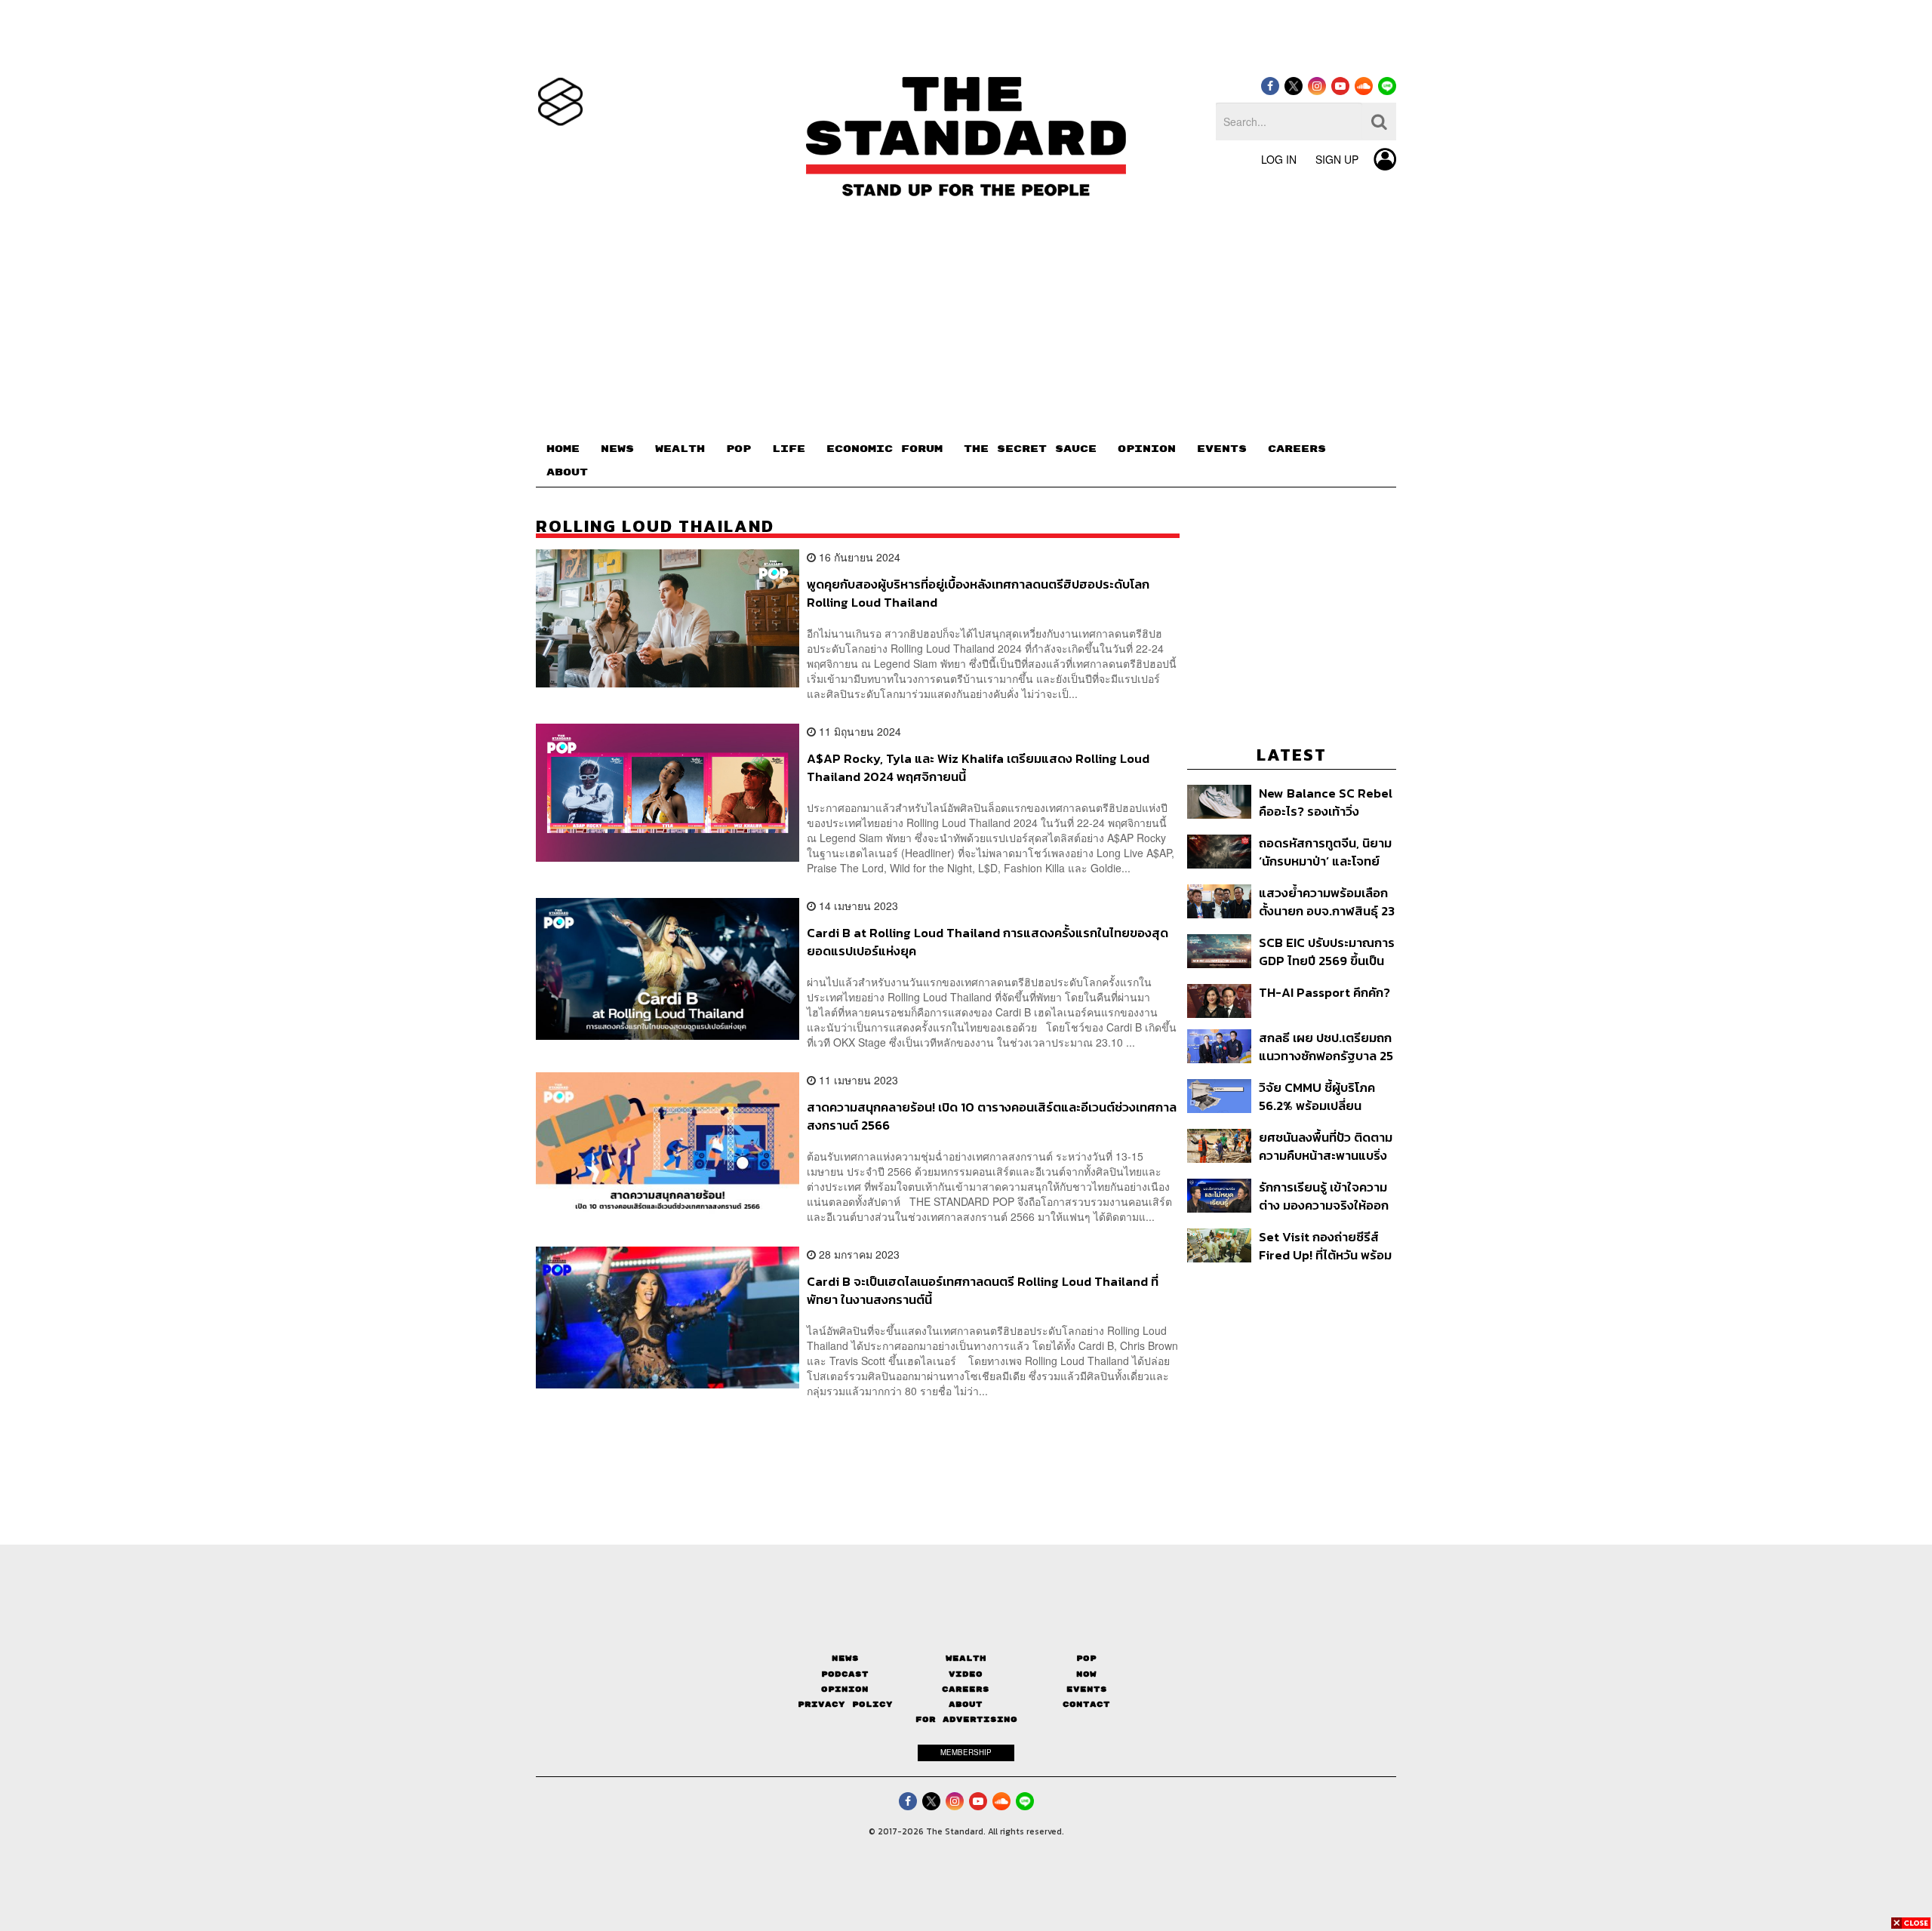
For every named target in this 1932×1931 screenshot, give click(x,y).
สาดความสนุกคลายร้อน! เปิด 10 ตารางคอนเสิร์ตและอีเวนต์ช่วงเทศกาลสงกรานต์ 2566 (992, 1116)
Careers (966, 1689)
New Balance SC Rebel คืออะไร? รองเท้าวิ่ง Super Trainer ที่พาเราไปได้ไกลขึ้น (1327, 802)
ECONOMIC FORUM (884, 449)
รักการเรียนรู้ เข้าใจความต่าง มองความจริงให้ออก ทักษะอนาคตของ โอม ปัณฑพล (1324, 1196)
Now (1086, 1674)
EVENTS (1222, 449)
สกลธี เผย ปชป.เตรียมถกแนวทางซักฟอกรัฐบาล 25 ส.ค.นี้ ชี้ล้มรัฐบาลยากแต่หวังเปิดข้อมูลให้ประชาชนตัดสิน (1326, 1046)
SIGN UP (1337, 159)
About (966, 1704)
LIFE (789, 449)
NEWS (617, 449)
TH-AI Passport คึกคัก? (1324, 993)
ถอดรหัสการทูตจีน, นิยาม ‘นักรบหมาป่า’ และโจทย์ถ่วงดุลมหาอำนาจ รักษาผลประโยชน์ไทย (1325, 852)
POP (738, 449)
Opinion (845, 1689)
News (845, 1658)
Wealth (966, 1658)
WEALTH (680, 449)
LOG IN (1279, 159)
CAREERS (1297, 449)
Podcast (845, 1674)
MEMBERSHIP (966, 1752)
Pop (1086, 1658)
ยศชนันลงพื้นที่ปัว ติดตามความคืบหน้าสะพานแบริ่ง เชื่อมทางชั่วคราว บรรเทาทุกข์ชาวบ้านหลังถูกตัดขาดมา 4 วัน (1326, 1146)
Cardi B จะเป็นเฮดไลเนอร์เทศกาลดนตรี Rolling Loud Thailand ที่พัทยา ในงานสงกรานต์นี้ (983, 1290)
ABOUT (567, 472)
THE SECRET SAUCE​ (1030, 449)
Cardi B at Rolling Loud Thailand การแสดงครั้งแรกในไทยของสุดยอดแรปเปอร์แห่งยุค (988, 941)
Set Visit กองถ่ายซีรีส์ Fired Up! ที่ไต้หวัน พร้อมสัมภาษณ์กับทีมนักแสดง (1325, 1245)
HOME (563, 449)
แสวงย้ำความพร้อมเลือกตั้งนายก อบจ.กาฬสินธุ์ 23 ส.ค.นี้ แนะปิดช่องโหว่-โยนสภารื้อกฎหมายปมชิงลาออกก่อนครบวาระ (1327, 901)
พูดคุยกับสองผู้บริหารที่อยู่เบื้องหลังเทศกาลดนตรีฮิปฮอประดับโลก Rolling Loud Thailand (978, 593)
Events (1087, 1689)
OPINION (1147, 449)
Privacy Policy (845, 1704)
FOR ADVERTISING (966, 1719)
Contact (1086, 1704)
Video (966, 1674)
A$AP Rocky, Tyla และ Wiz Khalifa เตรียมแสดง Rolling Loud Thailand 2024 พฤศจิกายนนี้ (978, 767)
